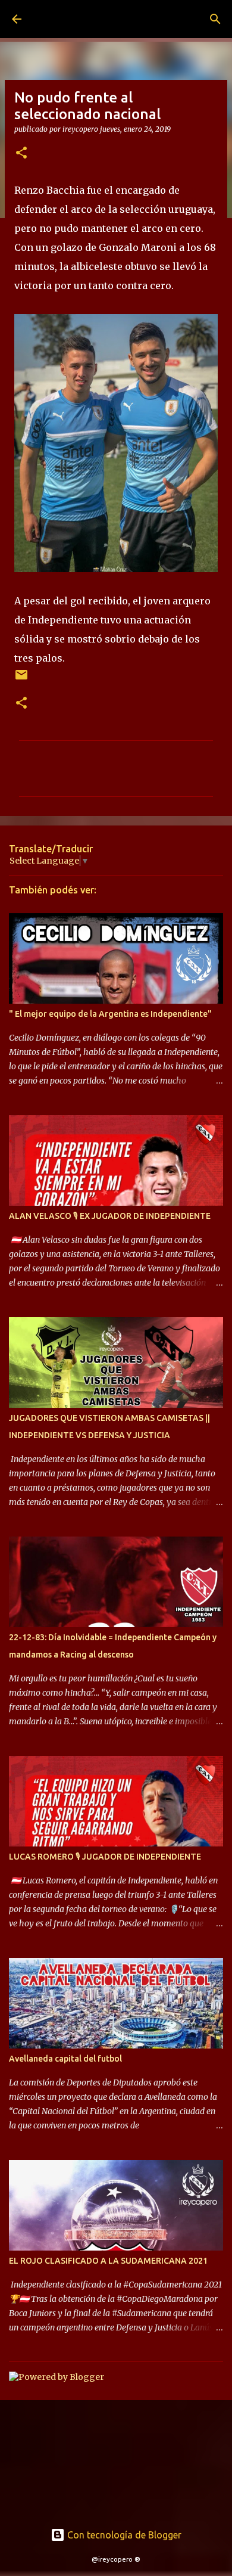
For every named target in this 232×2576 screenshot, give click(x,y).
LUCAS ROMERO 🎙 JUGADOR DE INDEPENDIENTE (105, 1857)
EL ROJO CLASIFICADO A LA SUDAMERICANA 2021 (108, 2261)
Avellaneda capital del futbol (65, 2059)
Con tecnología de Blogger (123, 2535)
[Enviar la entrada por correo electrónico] (21, 679)
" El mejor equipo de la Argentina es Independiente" (110, 1014)
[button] (21, 153)
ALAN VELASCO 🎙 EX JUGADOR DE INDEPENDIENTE (110, 1216)
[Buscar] (215, 19)
